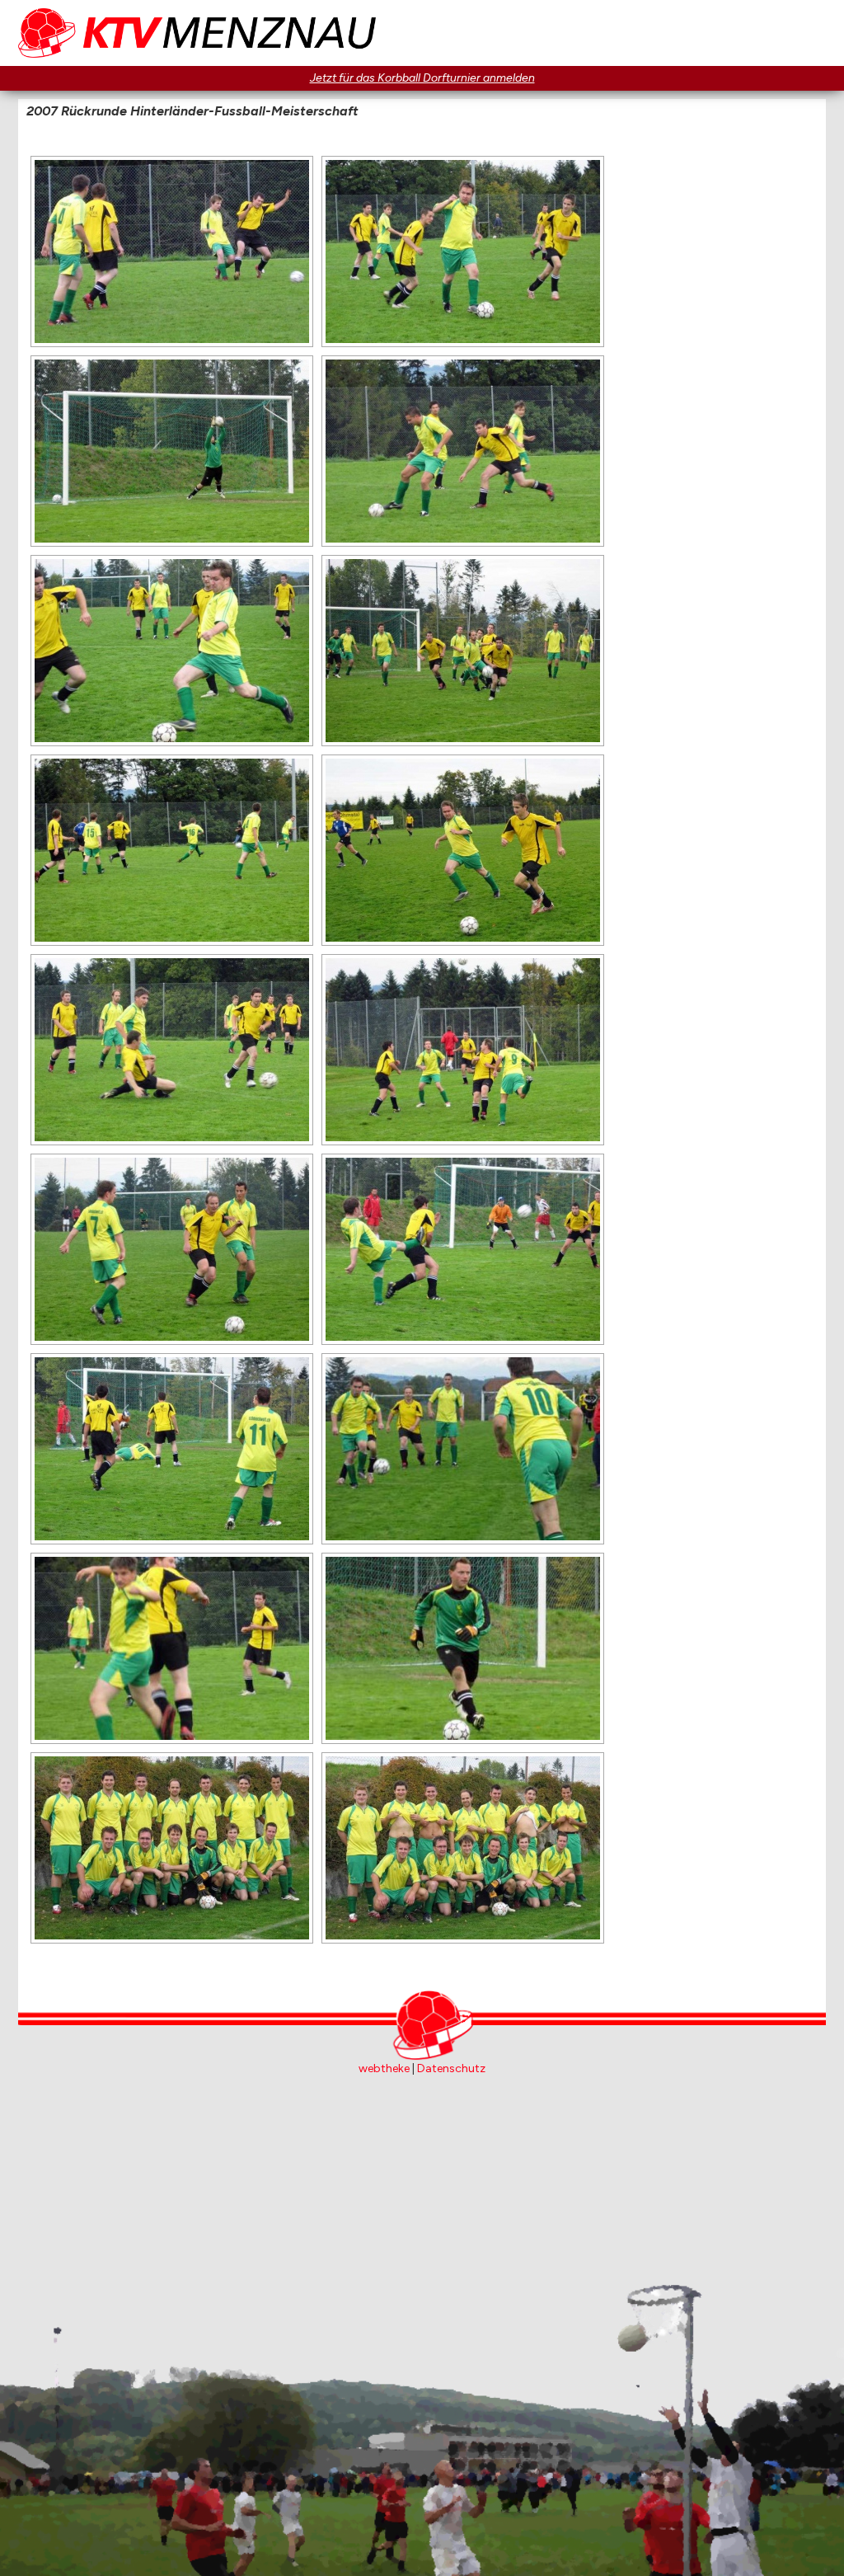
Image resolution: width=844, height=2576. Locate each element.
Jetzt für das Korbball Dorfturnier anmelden (422, 78)
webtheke (384, 2068)
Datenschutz (451, 2068)
